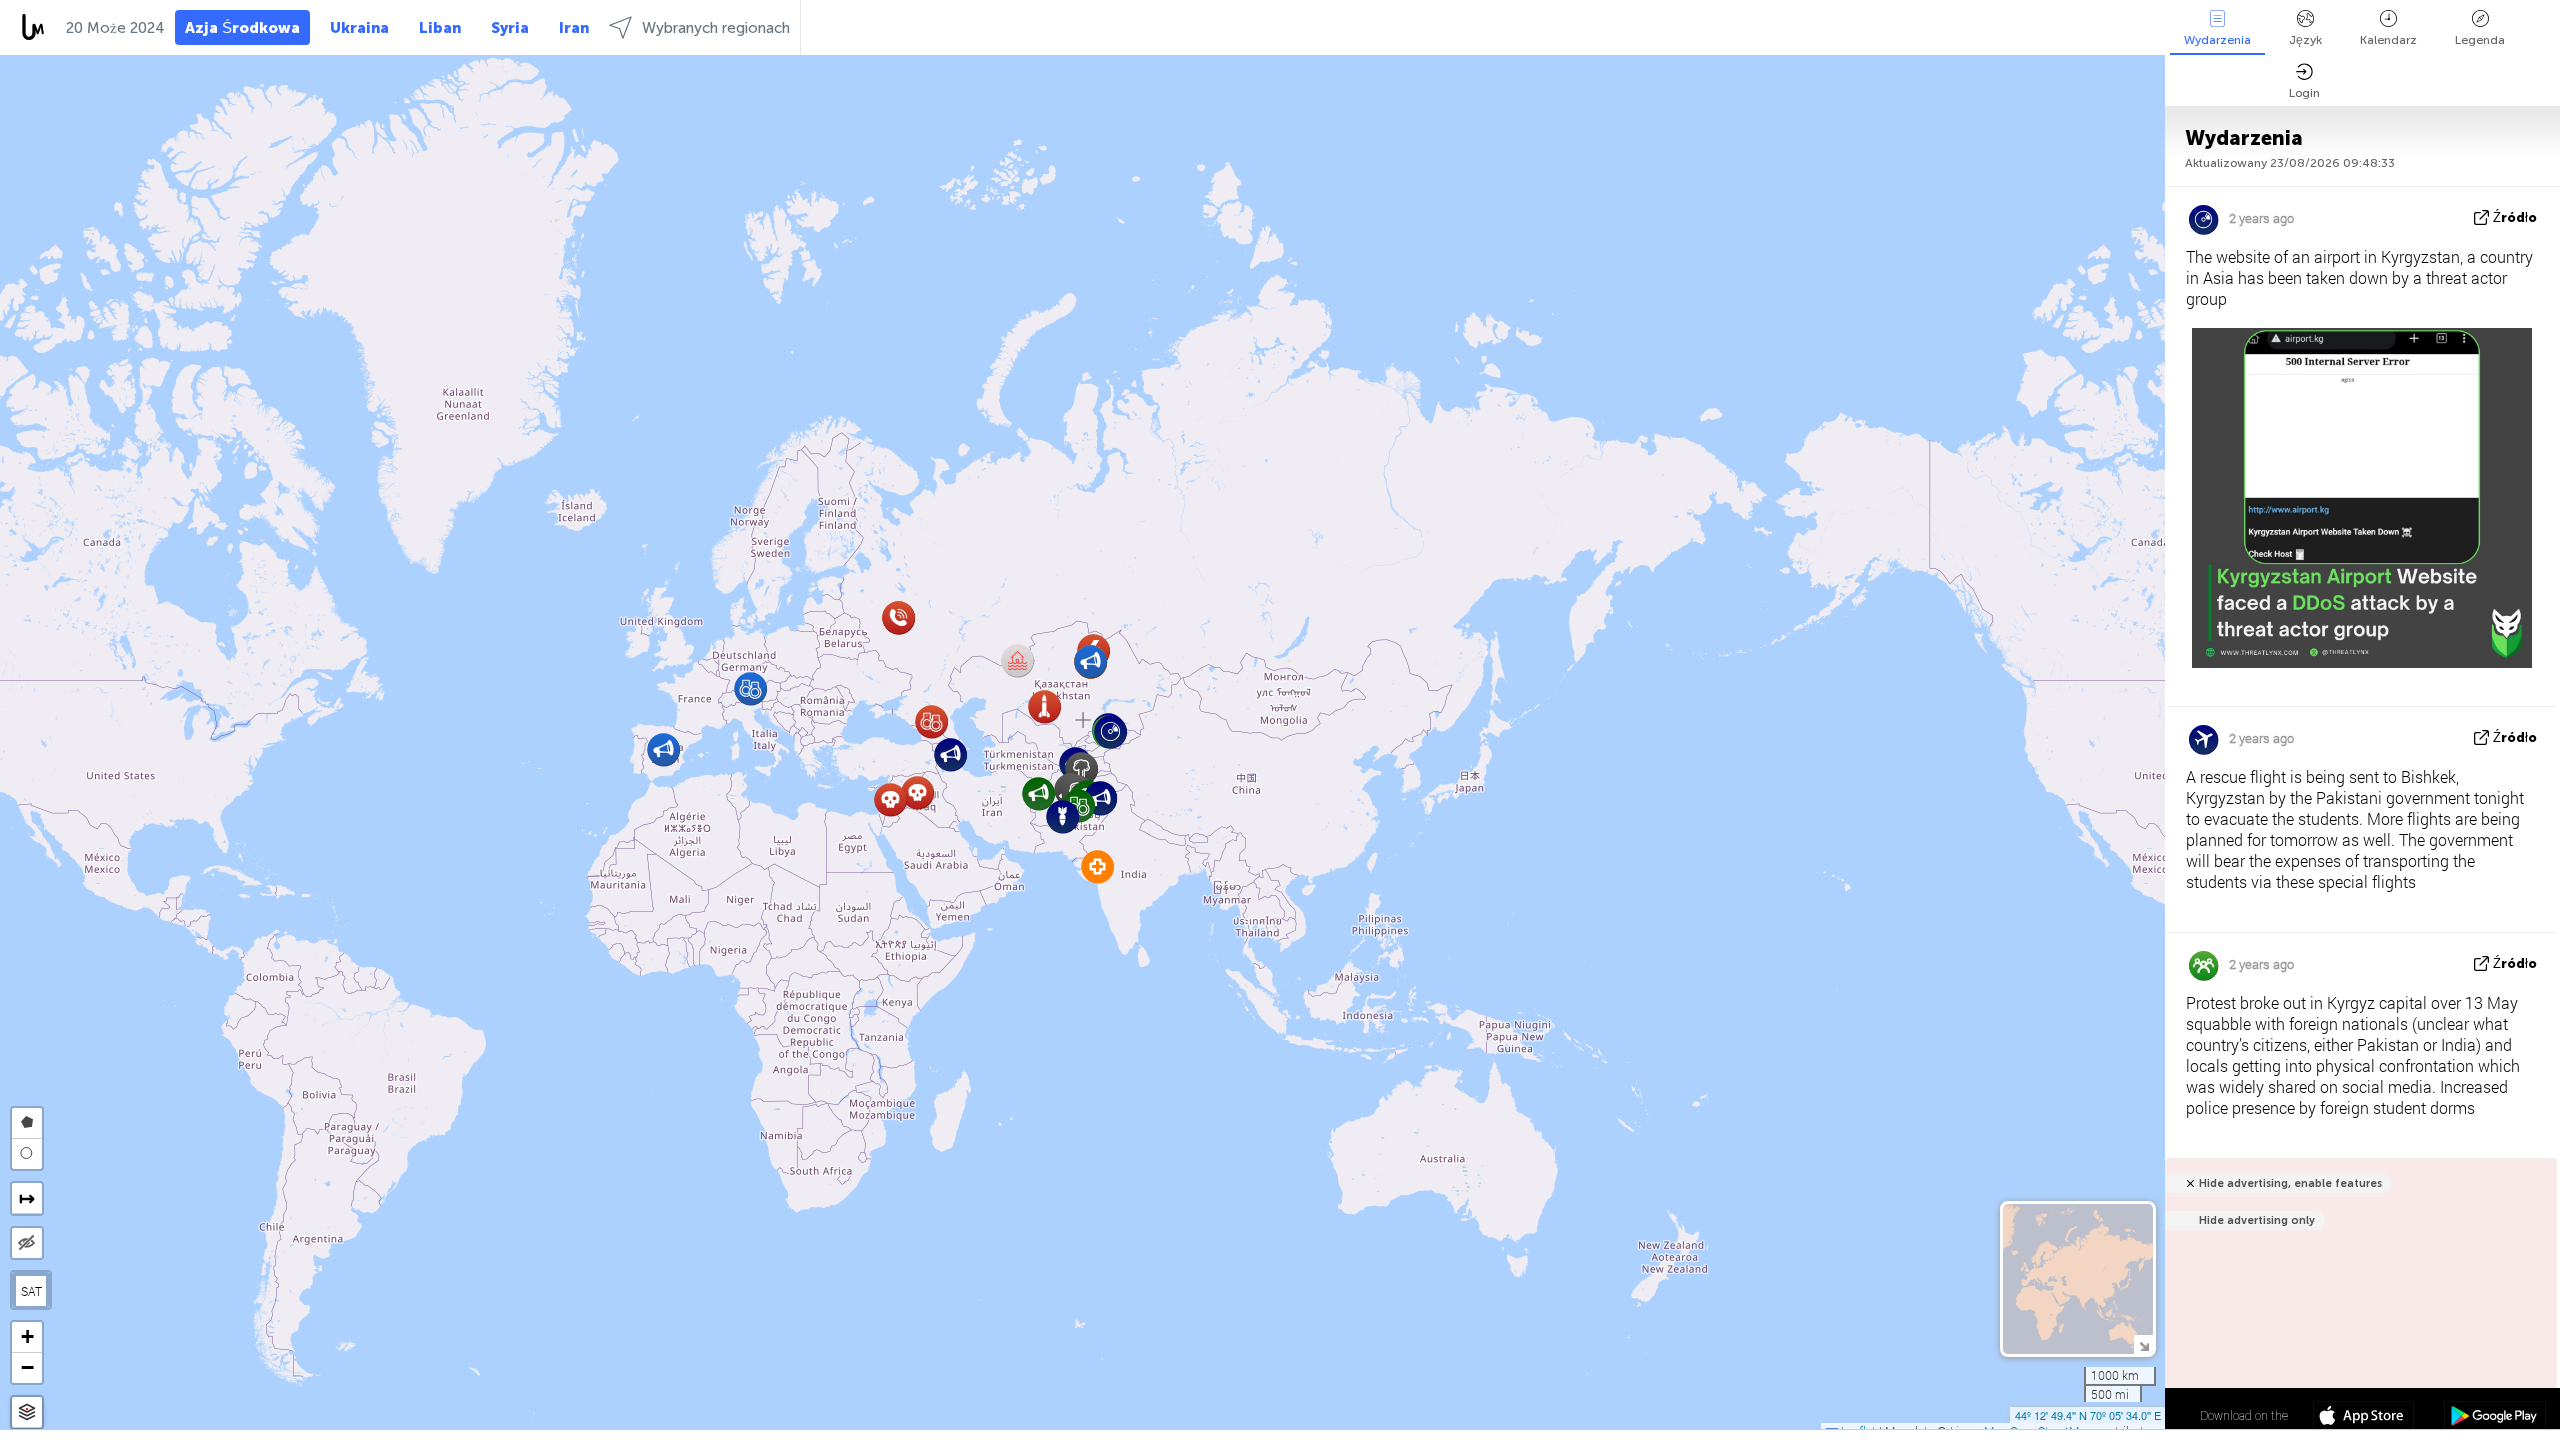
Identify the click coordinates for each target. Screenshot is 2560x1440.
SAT (31, 1291)
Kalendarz (2388, 40)
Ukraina (359, 28)
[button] (917, 792)
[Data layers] (27, 1412)
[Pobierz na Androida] (2494, 1418)
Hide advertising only (2257, 1220)
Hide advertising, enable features (2290, 1183)
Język (2305, 40)
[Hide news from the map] (27, 1243)
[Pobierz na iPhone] (2363, 1418)
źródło (2515, 217)
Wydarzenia (2217, 40)
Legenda (2480, 40)
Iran (574, 28)
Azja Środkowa (242, 28)
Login (2304, 93)
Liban (440, 28)
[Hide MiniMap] (2143, 1344)
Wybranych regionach (716, 28)
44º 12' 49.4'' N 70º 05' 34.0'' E (2088, 1415)
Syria (510, 28)
